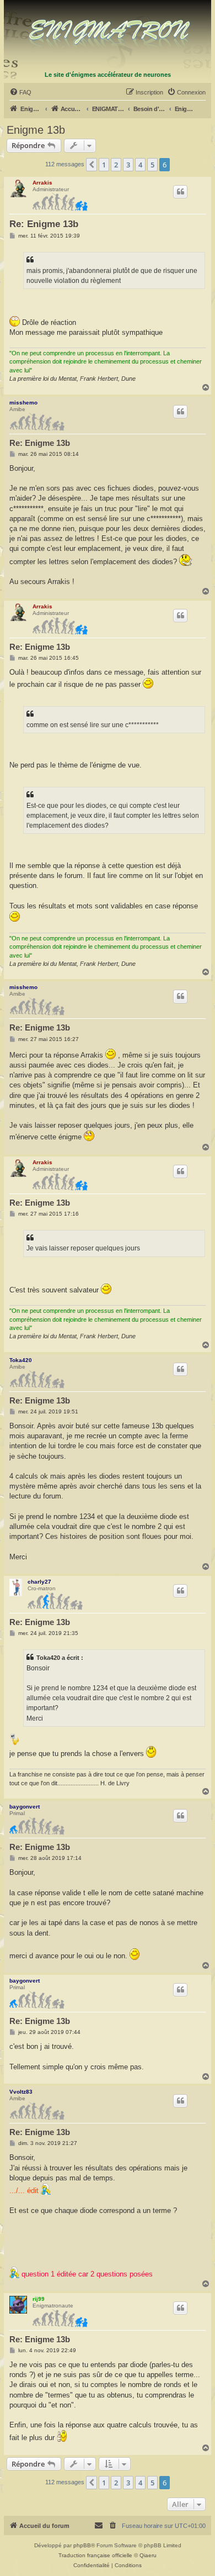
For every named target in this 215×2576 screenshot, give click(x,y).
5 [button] (152, 165)
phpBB (82, 2545)
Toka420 (21, 1360)
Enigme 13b (36, 130)
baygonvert (25, 1807)
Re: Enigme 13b (44, 224)
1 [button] (104, 165)
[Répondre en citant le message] (180, 192)
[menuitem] (20, 92)
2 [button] (116, 165)
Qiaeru (148, 2555)
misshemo (23, 403)
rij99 (39, 2299)
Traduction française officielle (95, 2555)
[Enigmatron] (108, 35)
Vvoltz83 (21, 2092)
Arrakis (42, 183)
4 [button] (140, 165)
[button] (92, 165)
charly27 (39, 1582)
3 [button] (128, 165)
